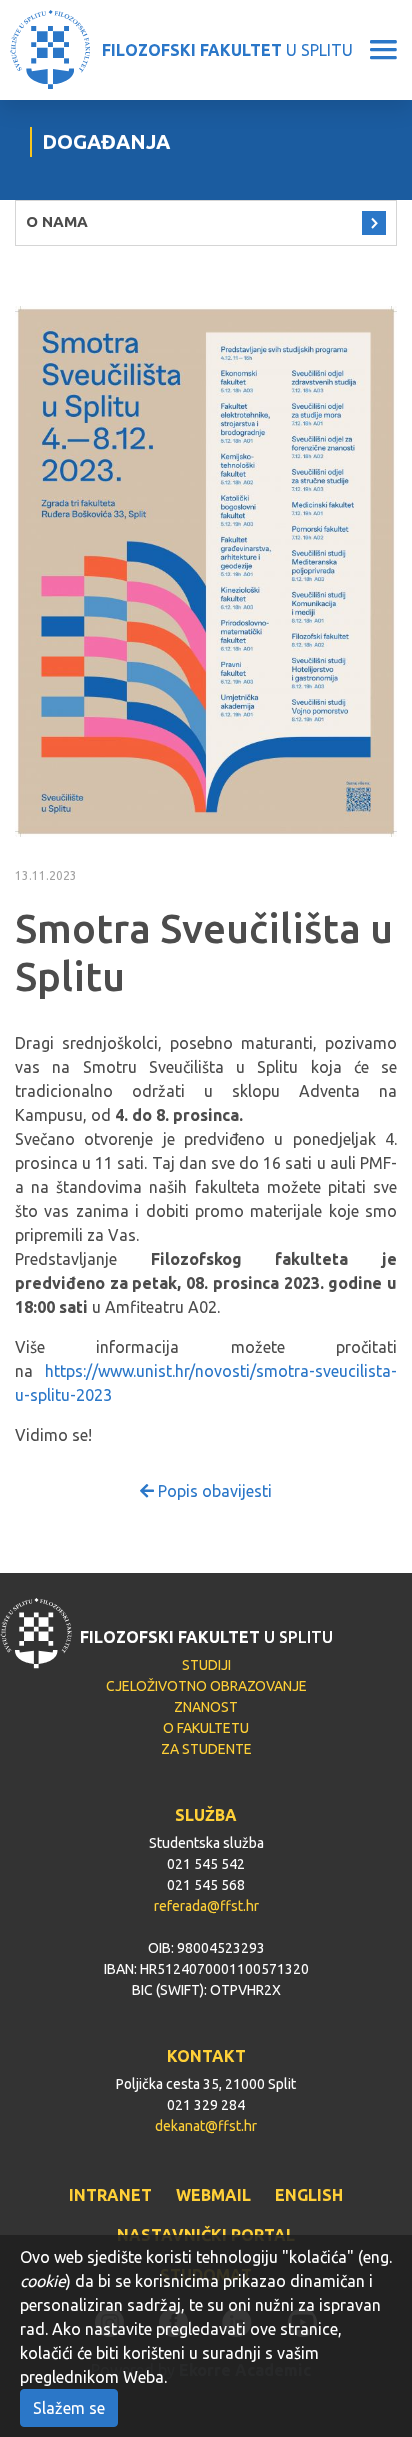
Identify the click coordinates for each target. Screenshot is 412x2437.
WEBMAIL (213, 2195)
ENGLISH (309, 2195)
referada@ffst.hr (206, 1906)
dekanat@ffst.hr (206, 2126)
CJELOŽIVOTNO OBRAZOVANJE (206, 1686)
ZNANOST (206, 1707)
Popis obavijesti (213, 1491)
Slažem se (69, 2408)
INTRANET (110, 2195)
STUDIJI (206, 1665)
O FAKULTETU (206, 1728)
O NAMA (57, 221)
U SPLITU (227, 50)
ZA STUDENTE (206, 1749)
